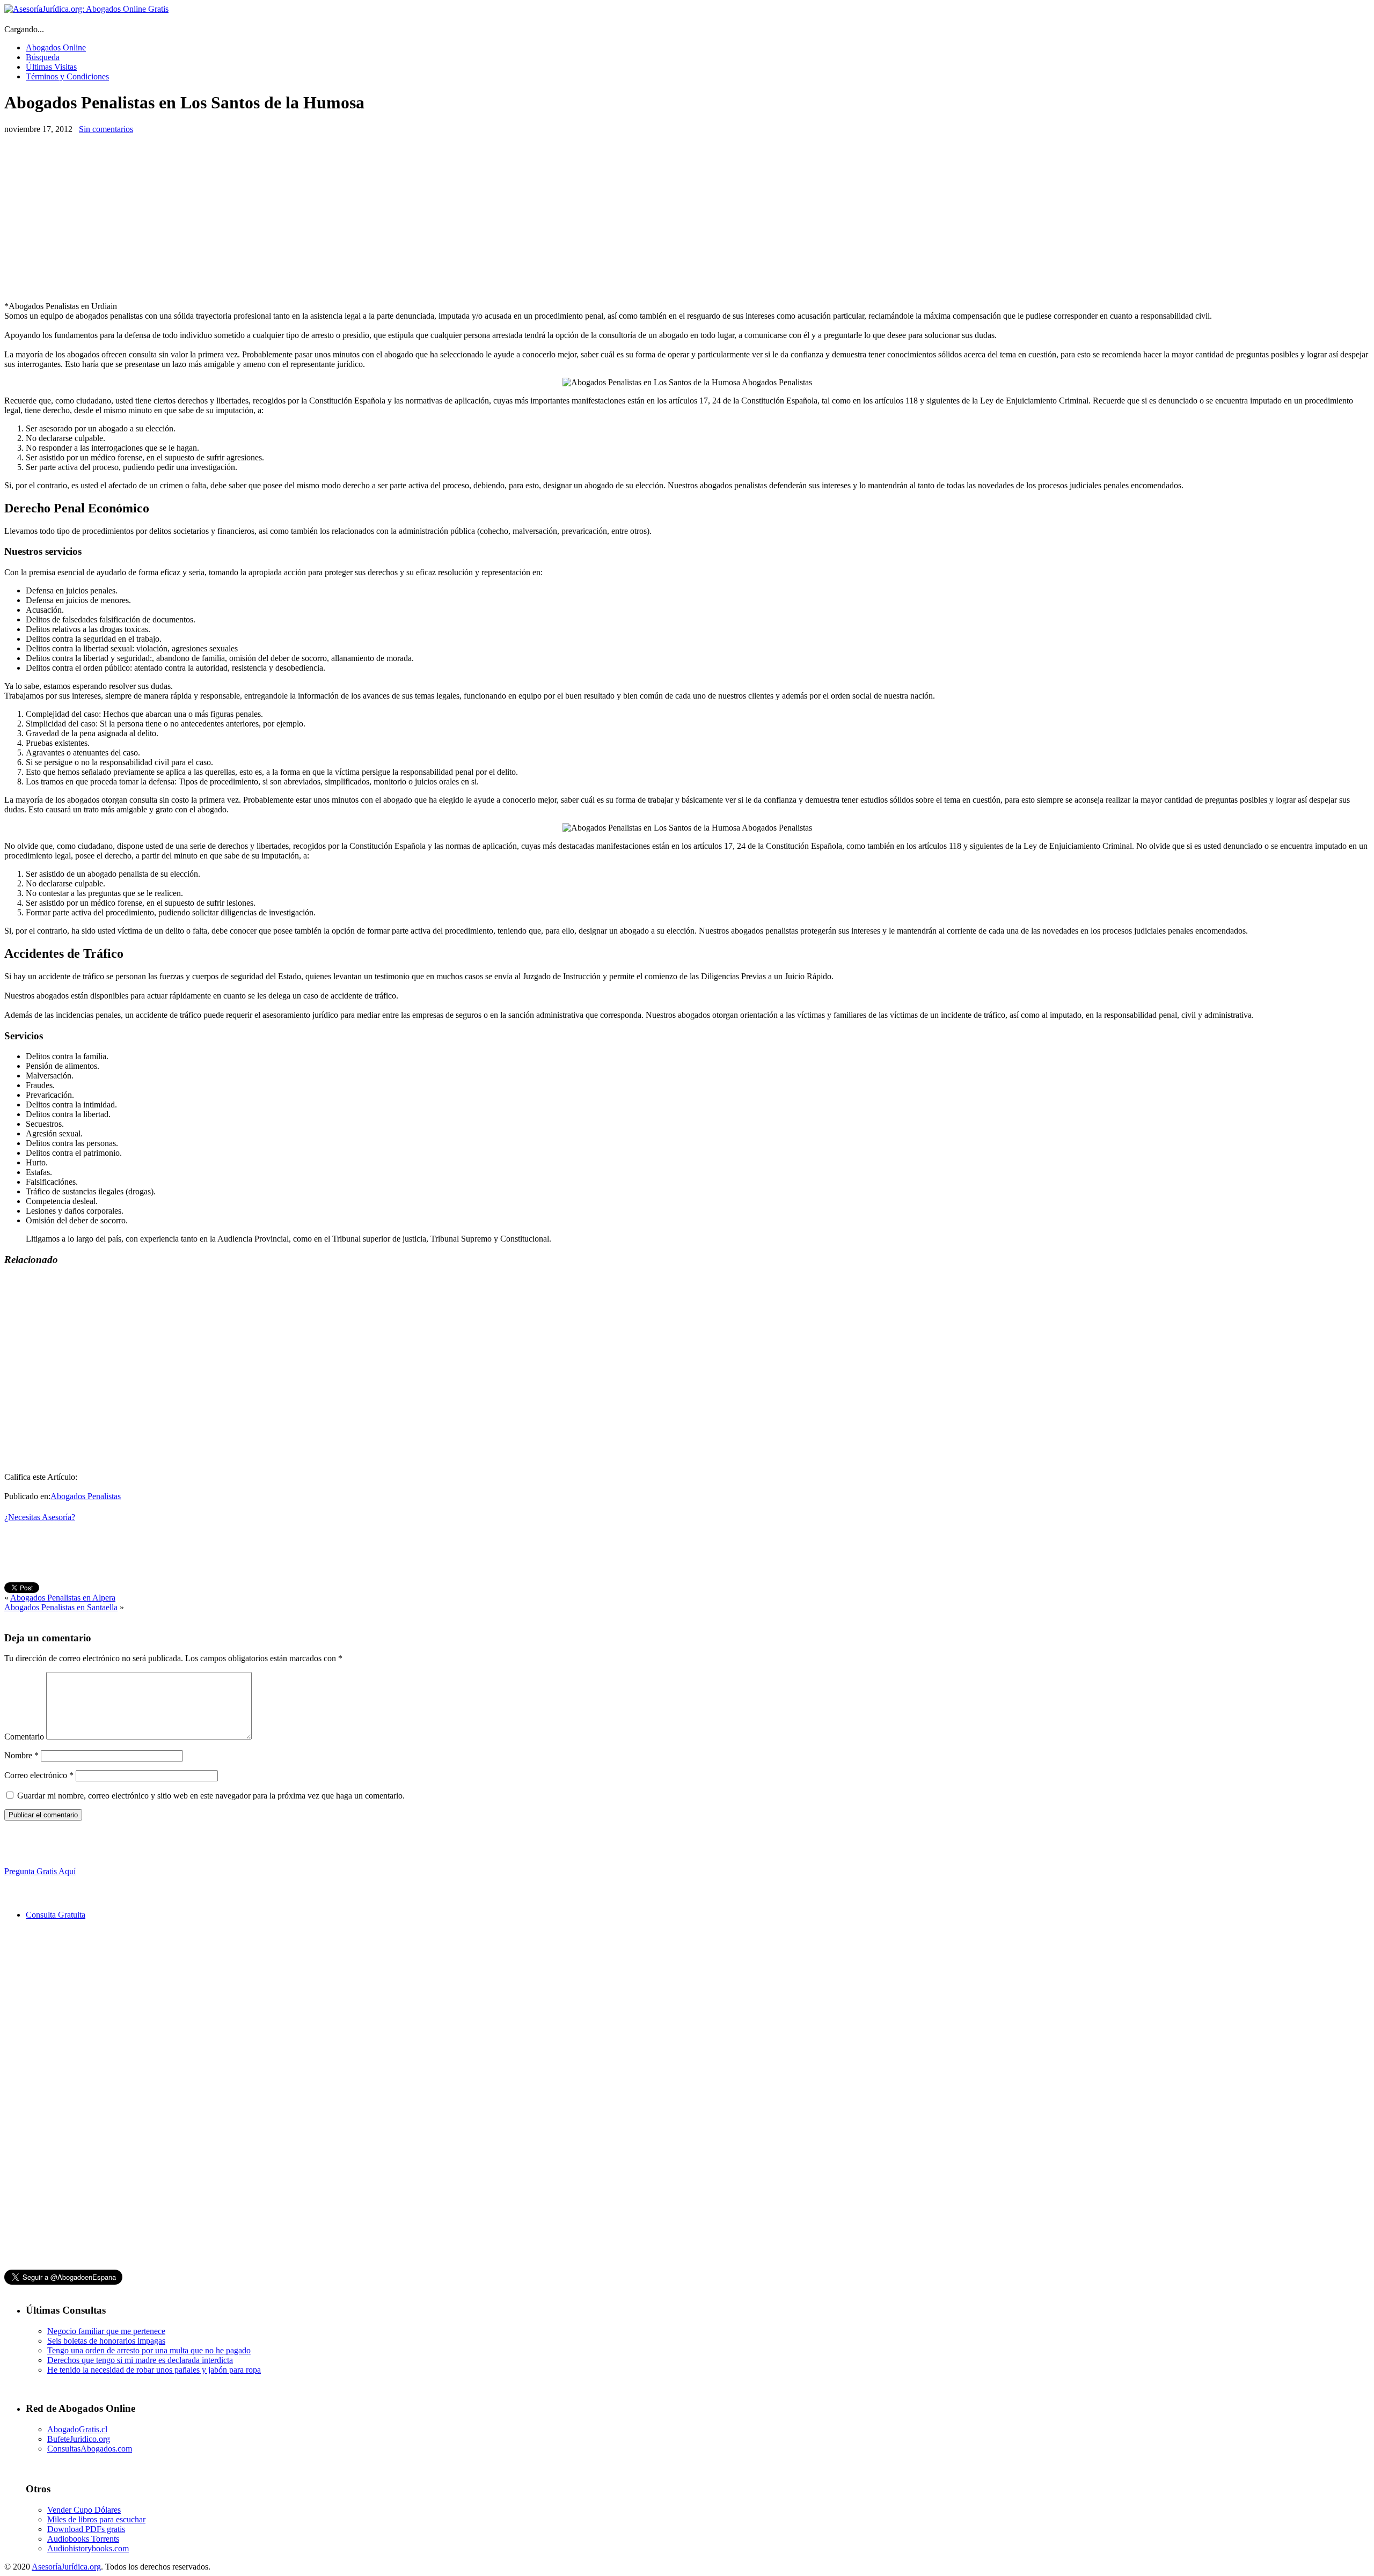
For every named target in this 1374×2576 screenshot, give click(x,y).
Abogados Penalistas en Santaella (61, 1607)
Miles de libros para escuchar (96, 2519)
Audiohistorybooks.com (88, 2548)
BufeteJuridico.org (79, 2439)
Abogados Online (56, 47)
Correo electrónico (39, 1775)
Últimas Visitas (51, 67)
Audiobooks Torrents (83, 2539)
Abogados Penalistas (86, 1496)
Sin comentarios (106, 129)
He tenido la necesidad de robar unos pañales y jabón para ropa (154, 2370)
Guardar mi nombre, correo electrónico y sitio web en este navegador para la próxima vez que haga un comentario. (211, 1796)
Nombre (21, 1755)
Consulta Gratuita (56, 1915)
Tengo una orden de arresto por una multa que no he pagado (149, 2350)
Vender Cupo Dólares (84, 2510)
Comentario (24, 1737)
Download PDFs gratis (86, 2529)
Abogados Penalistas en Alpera (63, 1598)
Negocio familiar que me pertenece (106, 2331)
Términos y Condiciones (67, 76)
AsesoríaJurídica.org (66, 2567)
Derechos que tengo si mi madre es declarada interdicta (140, 2360)
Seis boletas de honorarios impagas (106, 2341)
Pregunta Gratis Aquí (40, 1871)
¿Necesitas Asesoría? (40, 1517)
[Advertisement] (94, 218)
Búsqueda (43, 57)
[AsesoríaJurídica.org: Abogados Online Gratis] (86, 9)
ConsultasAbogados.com (90, 2449)
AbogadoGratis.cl (77, 2429)
